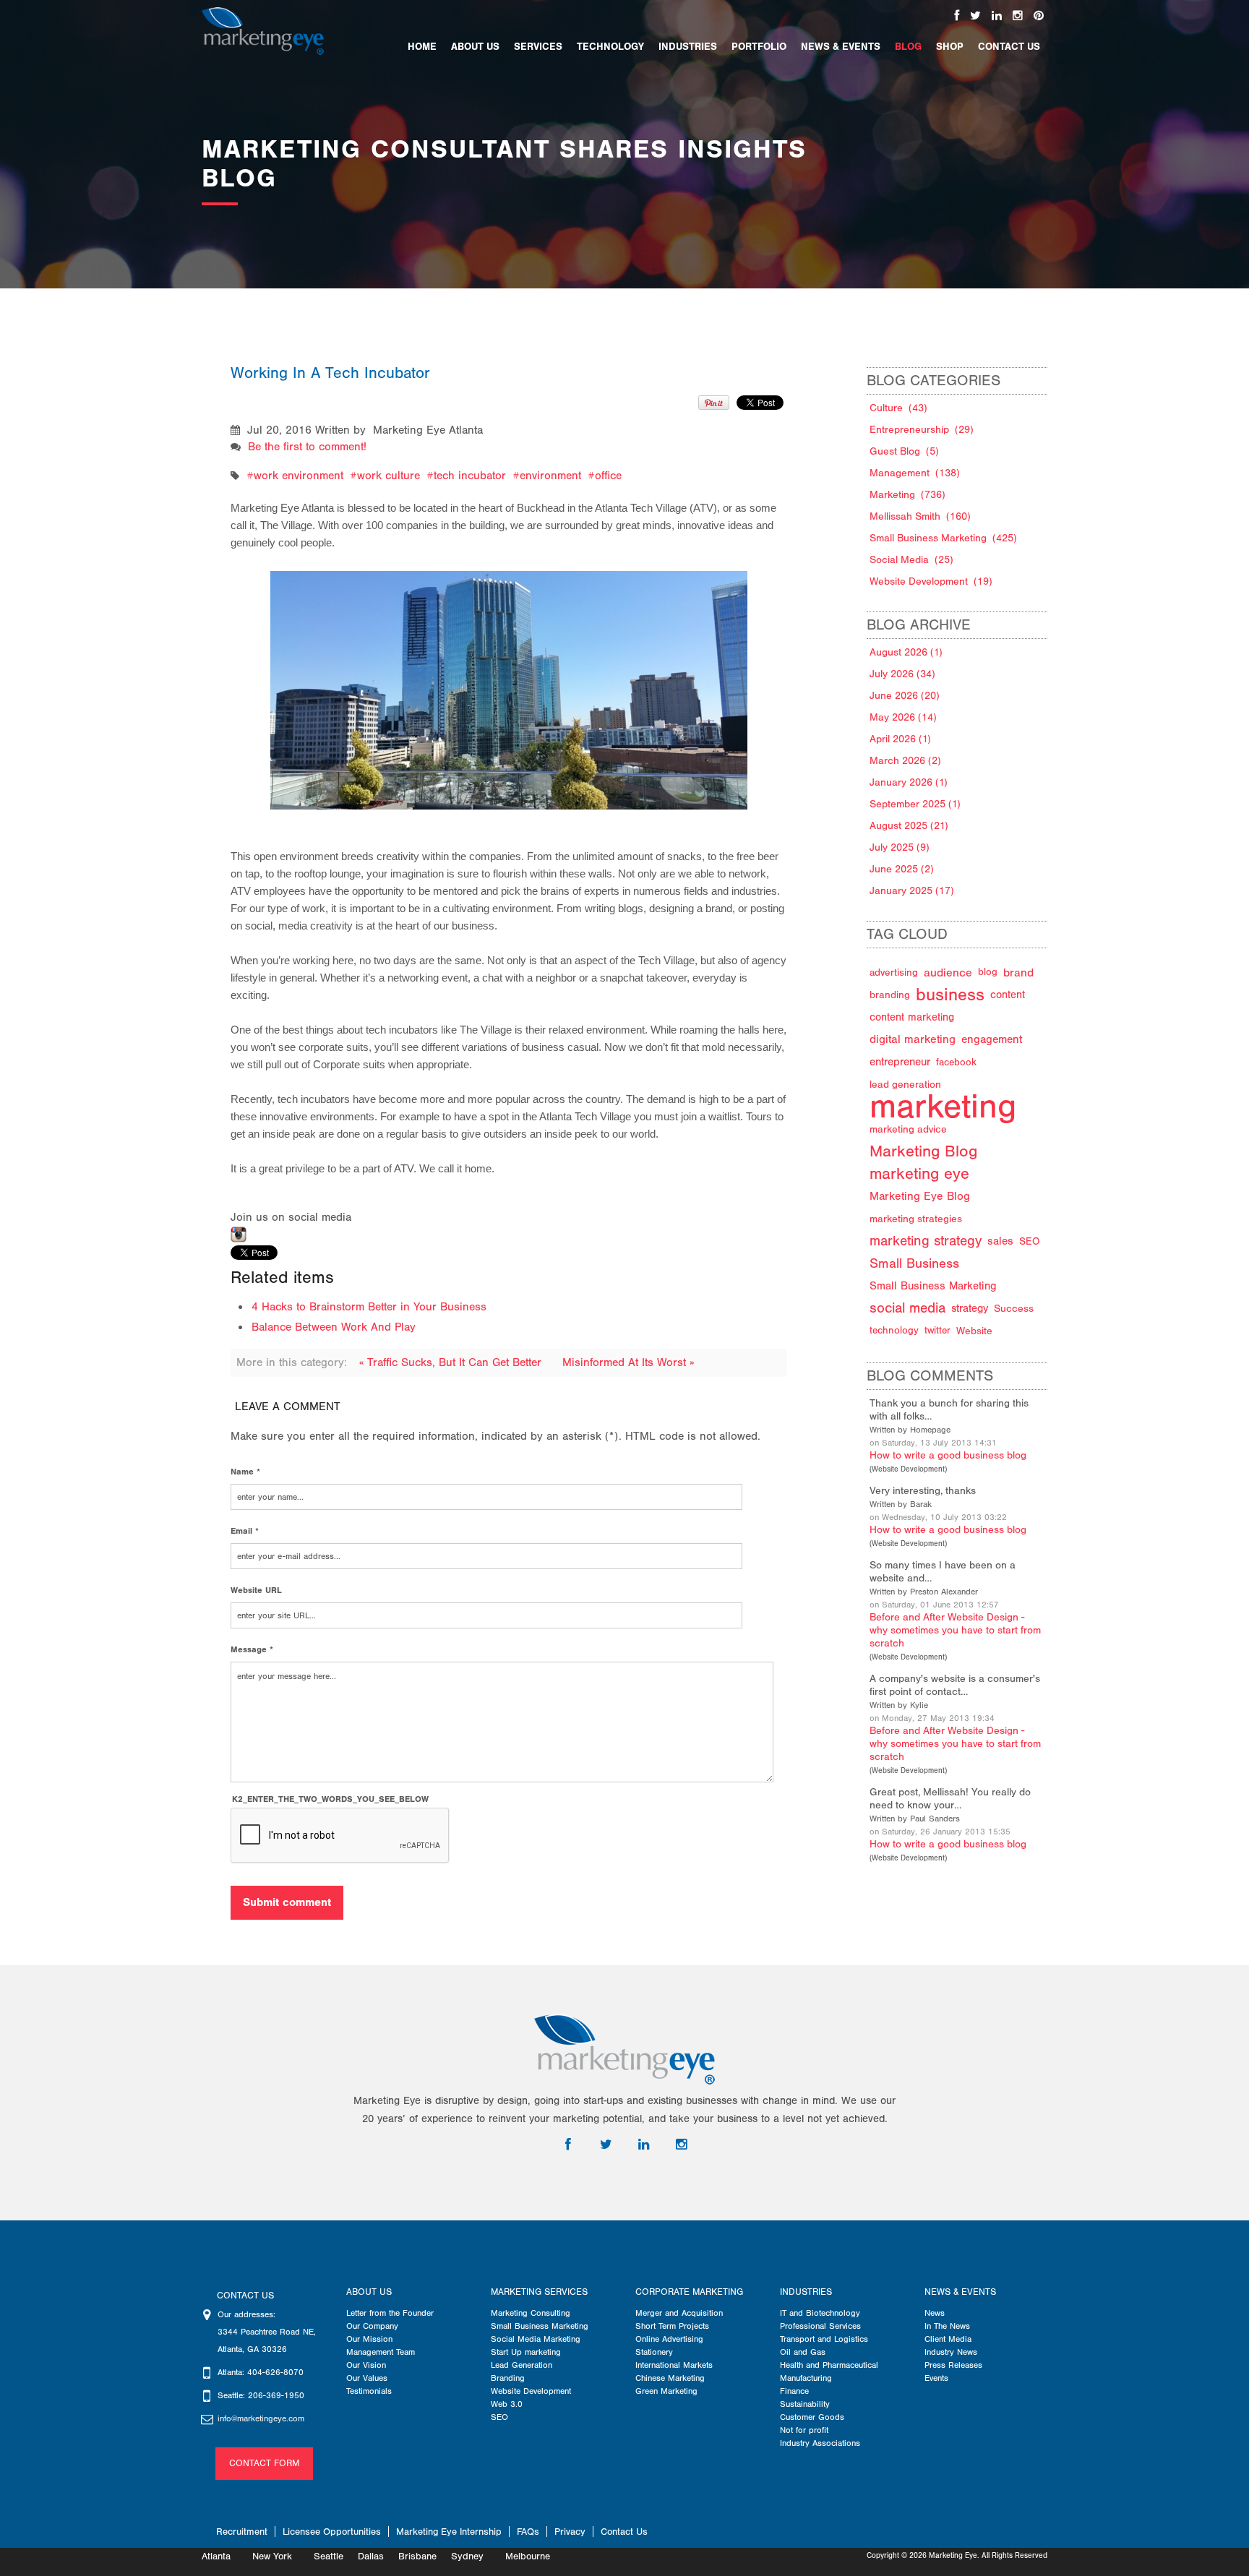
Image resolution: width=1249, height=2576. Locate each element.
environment (550, 476)
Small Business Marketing (540, 2326)
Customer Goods (812, 2417)
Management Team (381, 2352)
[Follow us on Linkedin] (997, 16)
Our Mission (369, 2339)
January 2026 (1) (909, 782)
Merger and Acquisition (679, 2313)
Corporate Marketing (689, 2292)
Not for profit (804, 2430)
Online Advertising (669, 2339)
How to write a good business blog (948, 1455)
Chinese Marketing (670, 2378)
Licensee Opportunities (332, 2532)
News (935, 2313)
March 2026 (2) (905, 761)
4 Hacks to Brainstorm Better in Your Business (369, 1307)
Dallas (371, 2556)
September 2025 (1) (915, 804)
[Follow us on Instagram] (1018, 16)
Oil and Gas (803, 2352)
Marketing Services (539, 2292)
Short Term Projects (672, 2326)
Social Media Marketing (536, 2339)
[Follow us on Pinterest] (1039, 16)
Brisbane (417, 2556)
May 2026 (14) (903, 717)
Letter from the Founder (390, 2313)
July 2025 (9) (900, 847)
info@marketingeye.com (261, 2418)
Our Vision (366, 2365)
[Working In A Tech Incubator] (510, 674)
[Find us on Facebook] (957, 16)
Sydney (467, 2556)
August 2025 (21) (909, 826)
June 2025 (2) (902, 869)
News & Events (960, 2292)
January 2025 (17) (912, 891)
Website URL (256, 1590)
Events (936, 2378)
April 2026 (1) (900, 739)
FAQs (528, 2532)
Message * (252, 1649)
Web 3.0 (507, 2404)
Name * (245, 1472)
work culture (389, 476)
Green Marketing (666, 2391)
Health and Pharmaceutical (829, 2365)
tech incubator (470, 476)
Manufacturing (806, 2378)
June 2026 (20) (905, 696)
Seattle (329, 2556)
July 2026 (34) (902, 674)
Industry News (951, 2352)
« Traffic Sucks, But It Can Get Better (452, 1362)
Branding (508, 2378)
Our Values (367, 2378)
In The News (947, 2326)
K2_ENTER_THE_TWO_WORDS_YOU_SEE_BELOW (330, 1799)
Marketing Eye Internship (449, 2532)
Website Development (908, 1469)
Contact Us (624, 2532)
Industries (806, 2292)
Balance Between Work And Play (334, 1327)
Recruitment (242, 2532)
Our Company (372, 2326)
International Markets (674, 2365)
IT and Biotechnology (820, 2313)
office (608, 476)
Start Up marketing (526, 2352)
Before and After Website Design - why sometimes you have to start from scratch (955, 1630)
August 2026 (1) (906, 652)
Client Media (948, 2339)
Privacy (570, 2532)
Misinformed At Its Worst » (628, 1362)
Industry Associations (820, 2443)
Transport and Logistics (824, 2339)
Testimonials (369, 2391)
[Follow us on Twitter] (975, 16)
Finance (794, 2391)
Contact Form (264, 2463)
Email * (245, 1531)
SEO (499, 2417)
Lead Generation (522, 2365)
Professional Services (820, 2326)
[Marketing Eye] (263, 30)
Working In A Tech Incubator (330, 373)
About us (369, 2292)
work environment (299, 476)
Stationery (654, 2352)
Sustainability (805, 2404)
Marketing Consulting (531, 2313)
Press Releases (953, 2365)
